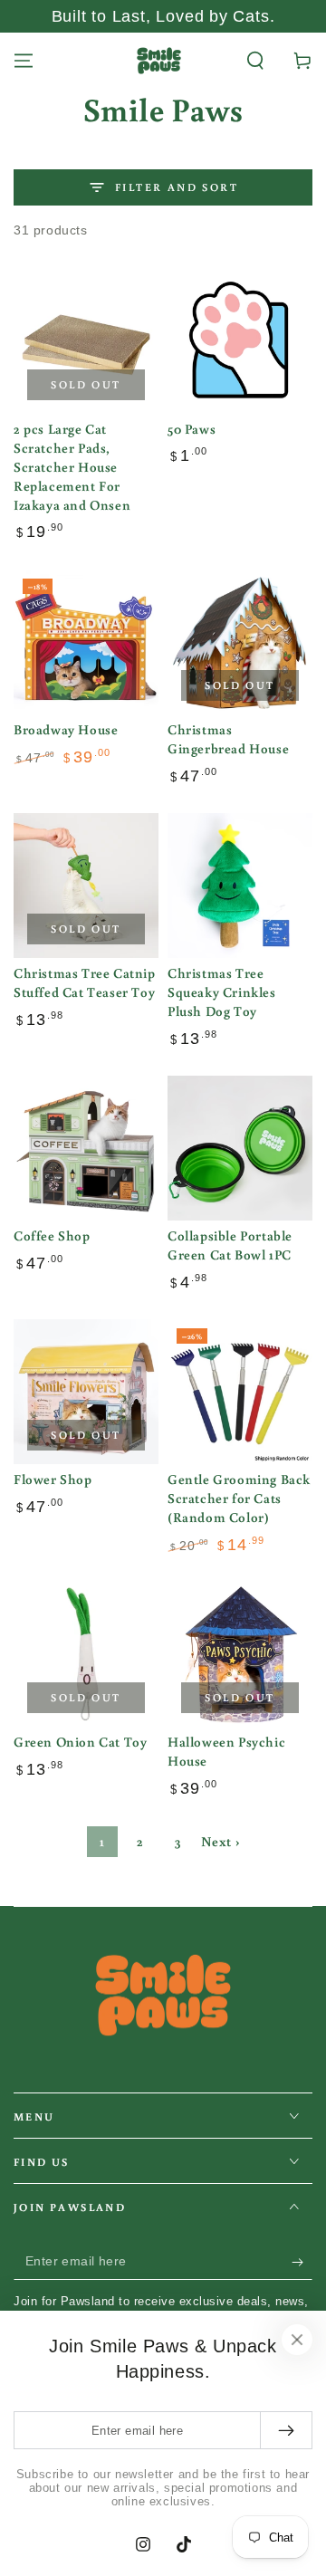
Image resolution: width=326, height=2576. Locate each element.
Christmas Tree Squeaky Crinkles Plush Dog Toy (222, 992)
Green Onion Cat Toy (80, 1742)
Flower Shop (53, 1479)
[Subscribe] (302, 2262)
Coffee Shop (52, 1235)
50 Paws (192, 429)
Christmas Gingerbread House (228, 739)
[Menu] (24, 61)
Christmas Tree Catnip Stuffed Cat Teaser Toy (85, 982)
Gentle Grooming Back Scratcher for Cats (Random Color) (239, 1498)
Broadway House (66, 729)
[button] (255, 61)
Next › (221, 1841)
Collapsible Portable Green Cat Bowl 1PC (230, 1245)
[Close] (297, 2340)
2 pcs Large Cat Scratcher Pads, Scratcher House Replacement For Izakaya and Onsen (72, 467)
